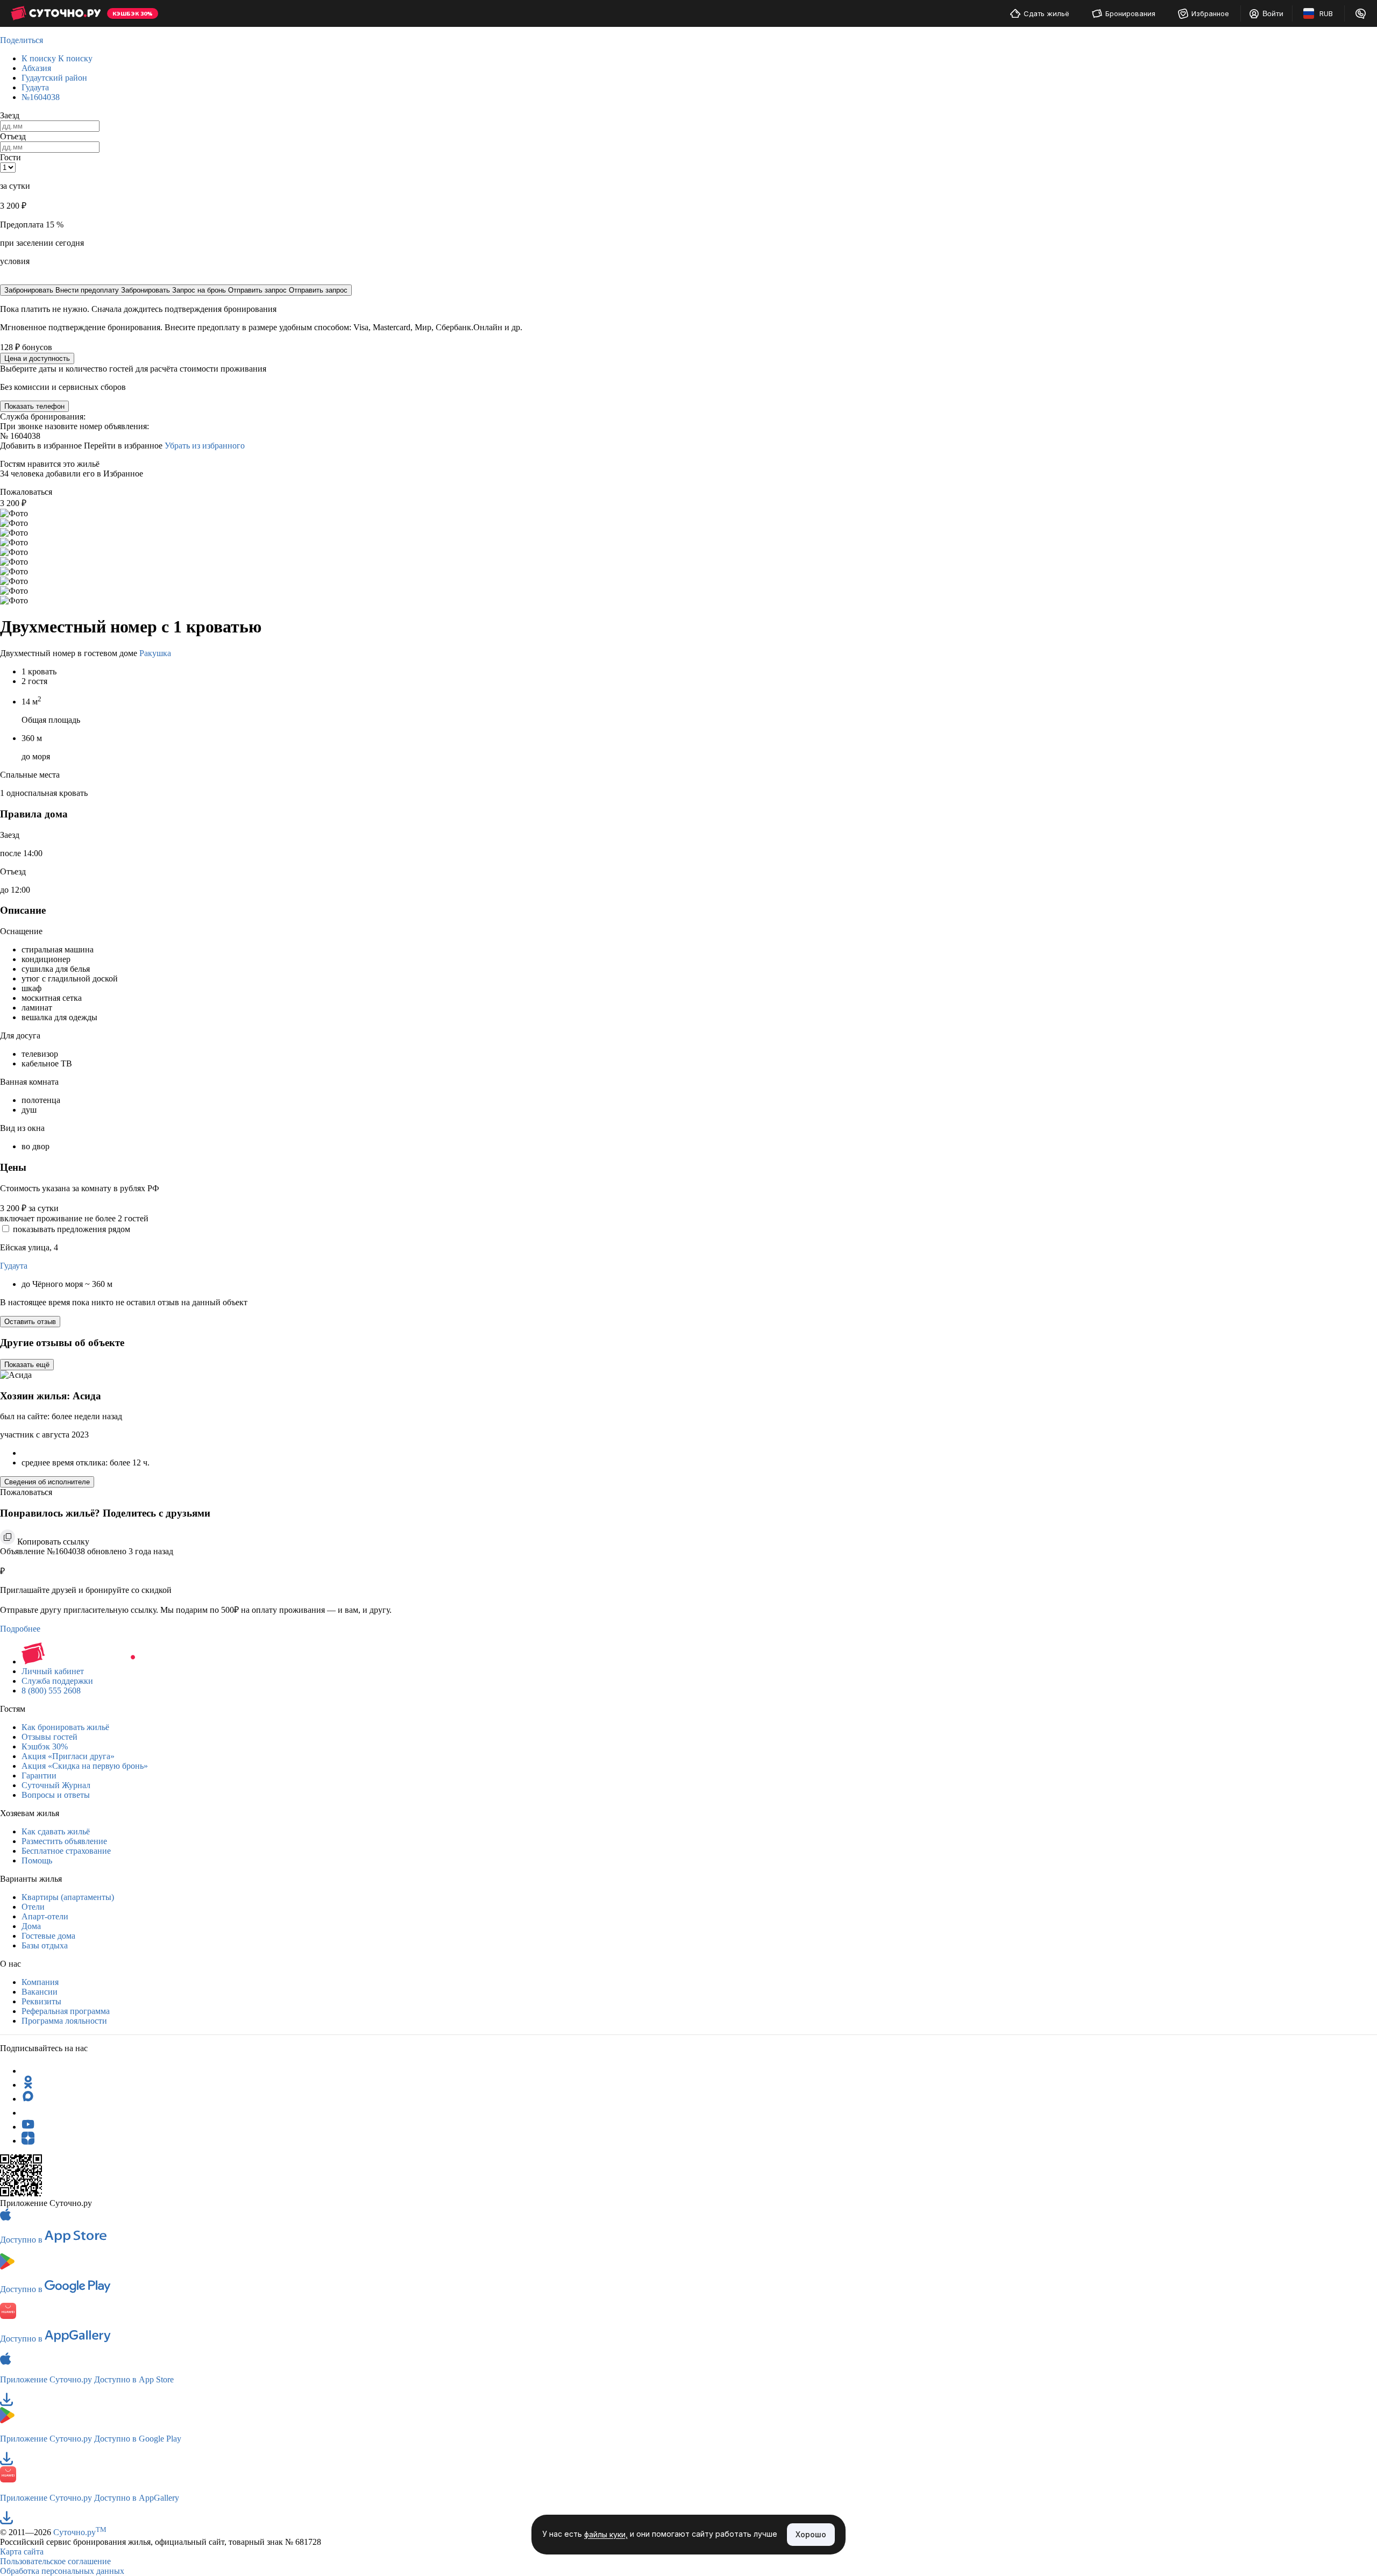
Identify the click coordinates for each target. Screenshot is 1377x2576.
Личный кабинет (53, 1671)
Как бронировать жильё (65, 1727)
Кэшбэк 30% (45, 1746)
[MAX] (28, 2099)
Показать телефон (34, 406)
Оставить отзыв (30, 1322)
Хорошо (811, 2534)
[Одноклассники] (28, 2085)
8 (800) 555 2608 (51, 1691)
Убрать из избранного (205, 446)
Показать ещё (27, 1365)
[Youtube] (28, 2127)
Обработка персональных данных (62, 2571)
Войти (1273, 13)
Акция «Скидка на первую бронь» (85, 1766)
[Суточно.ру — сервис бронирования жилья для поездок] (56, 13)
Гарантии (39, 1776)
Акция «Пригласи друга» (68, 1756)
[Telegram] (28, 2071)
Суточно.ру (80, 2532)
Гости (10, 157)
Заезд (10, 115)
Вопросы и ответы (56, 1795)
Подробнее (20, 1629)
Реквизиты (41, 2001)
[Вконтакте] (28, 2113)
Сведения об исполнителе (47, 1482)
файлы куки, (606, 2535)
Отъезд (13, 136)
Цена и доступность (37, 358)
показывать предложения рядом (72, 1229)
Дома (31, 1926)
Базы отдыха (45, 1945)
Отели (33, 1907)
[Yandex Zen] (28, 2141)
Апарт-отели (45, 1916)
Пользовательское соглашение (55, 2561)
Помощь (37, 1860)
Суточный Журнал (56, 1785)
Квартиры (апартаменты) (68, 1897)
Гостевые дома (48, 1936)
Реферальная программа (66, 2011)
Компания (40, 1982)
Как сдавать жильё (56, 1831)
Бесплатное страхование (66, 1851)
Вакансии (40, 1992)
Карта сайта (22, 2552)
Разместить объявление (64, 1841)
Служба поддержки (57, 1681)
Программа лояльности (64, 2021)
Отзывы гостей (49, 1737)
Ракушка (155, 653)
